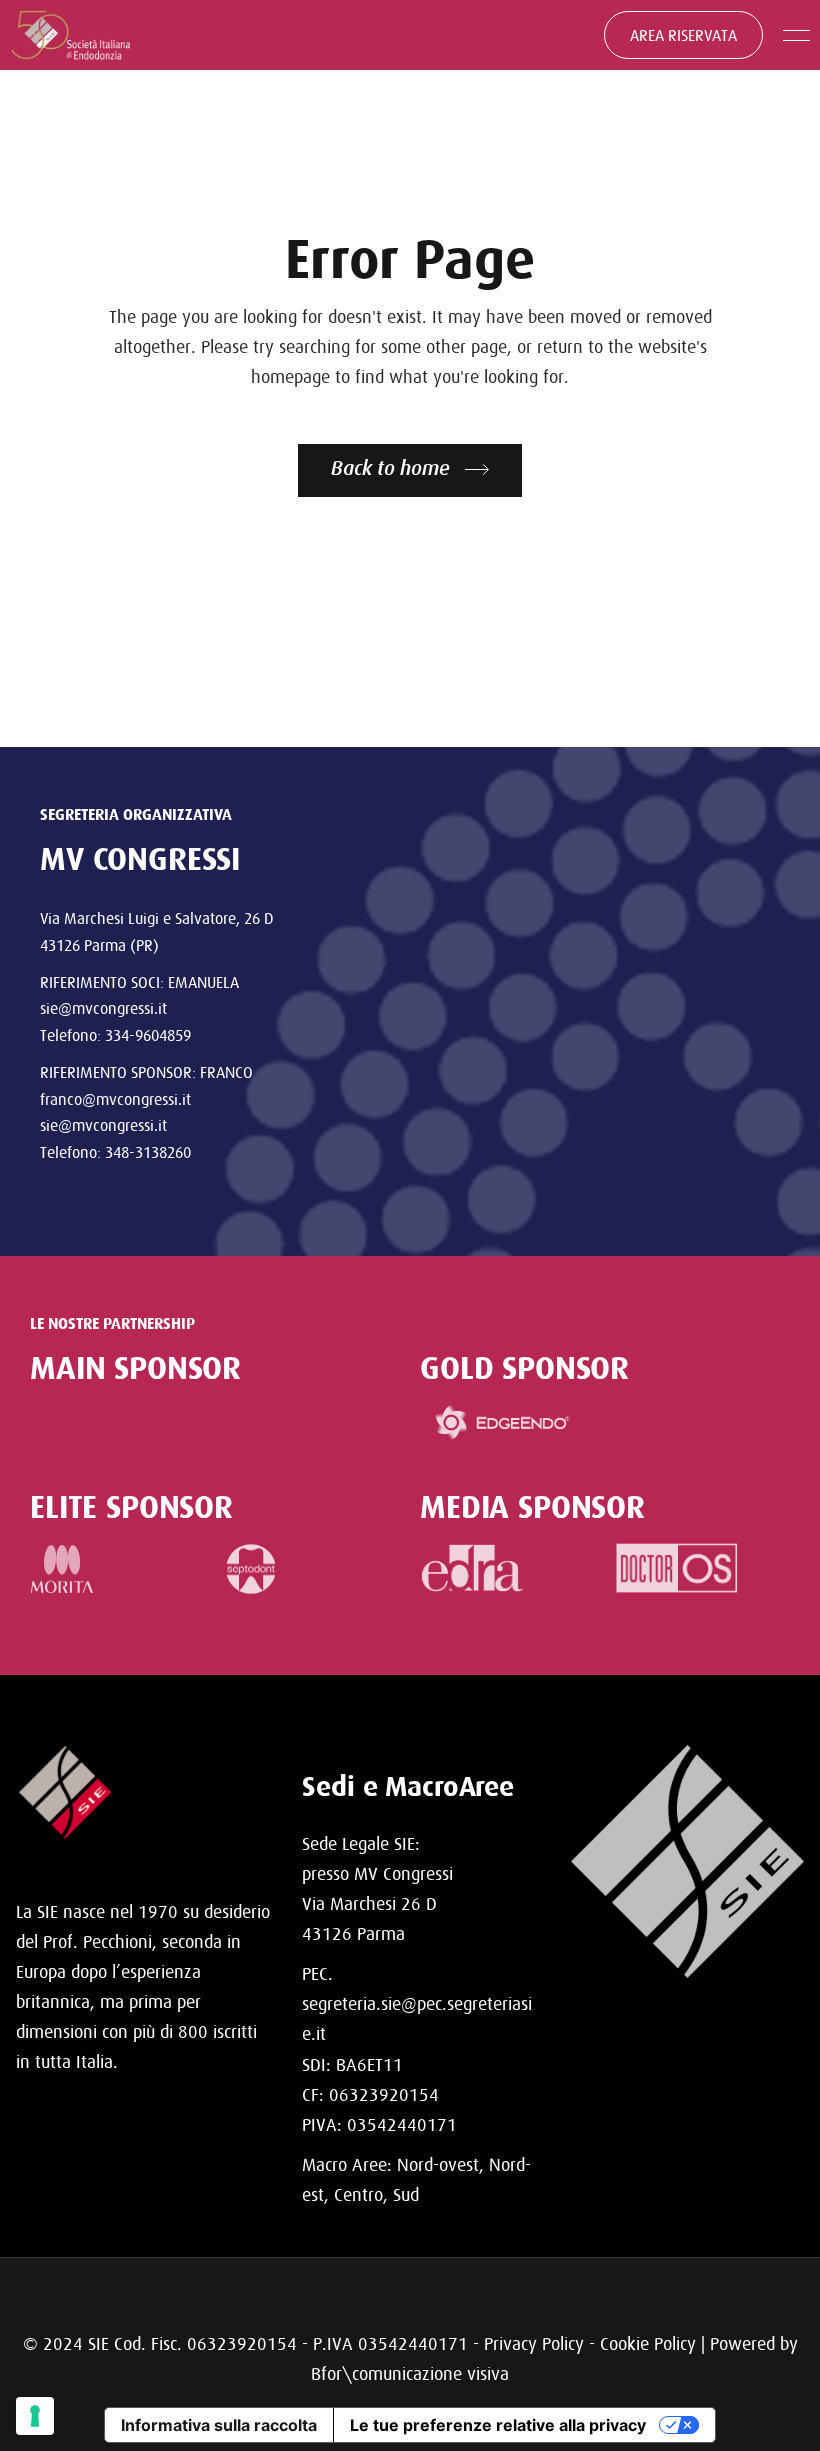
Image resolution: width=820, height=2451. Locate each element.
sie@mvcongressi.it (103, 1008)
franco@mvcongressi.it (115, 1099)
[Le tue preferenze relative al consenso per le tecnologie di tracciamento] (35, 2416)
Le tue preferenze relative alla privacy (498, 2425)
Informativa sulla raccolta (219, 2425)
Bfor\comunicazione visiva (410, 2373)
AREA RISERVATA (683, 35)
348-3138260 (148, 1152)
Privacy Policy (534, 2343)
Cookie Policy (648, 2343)
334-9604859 (148, 1035)
